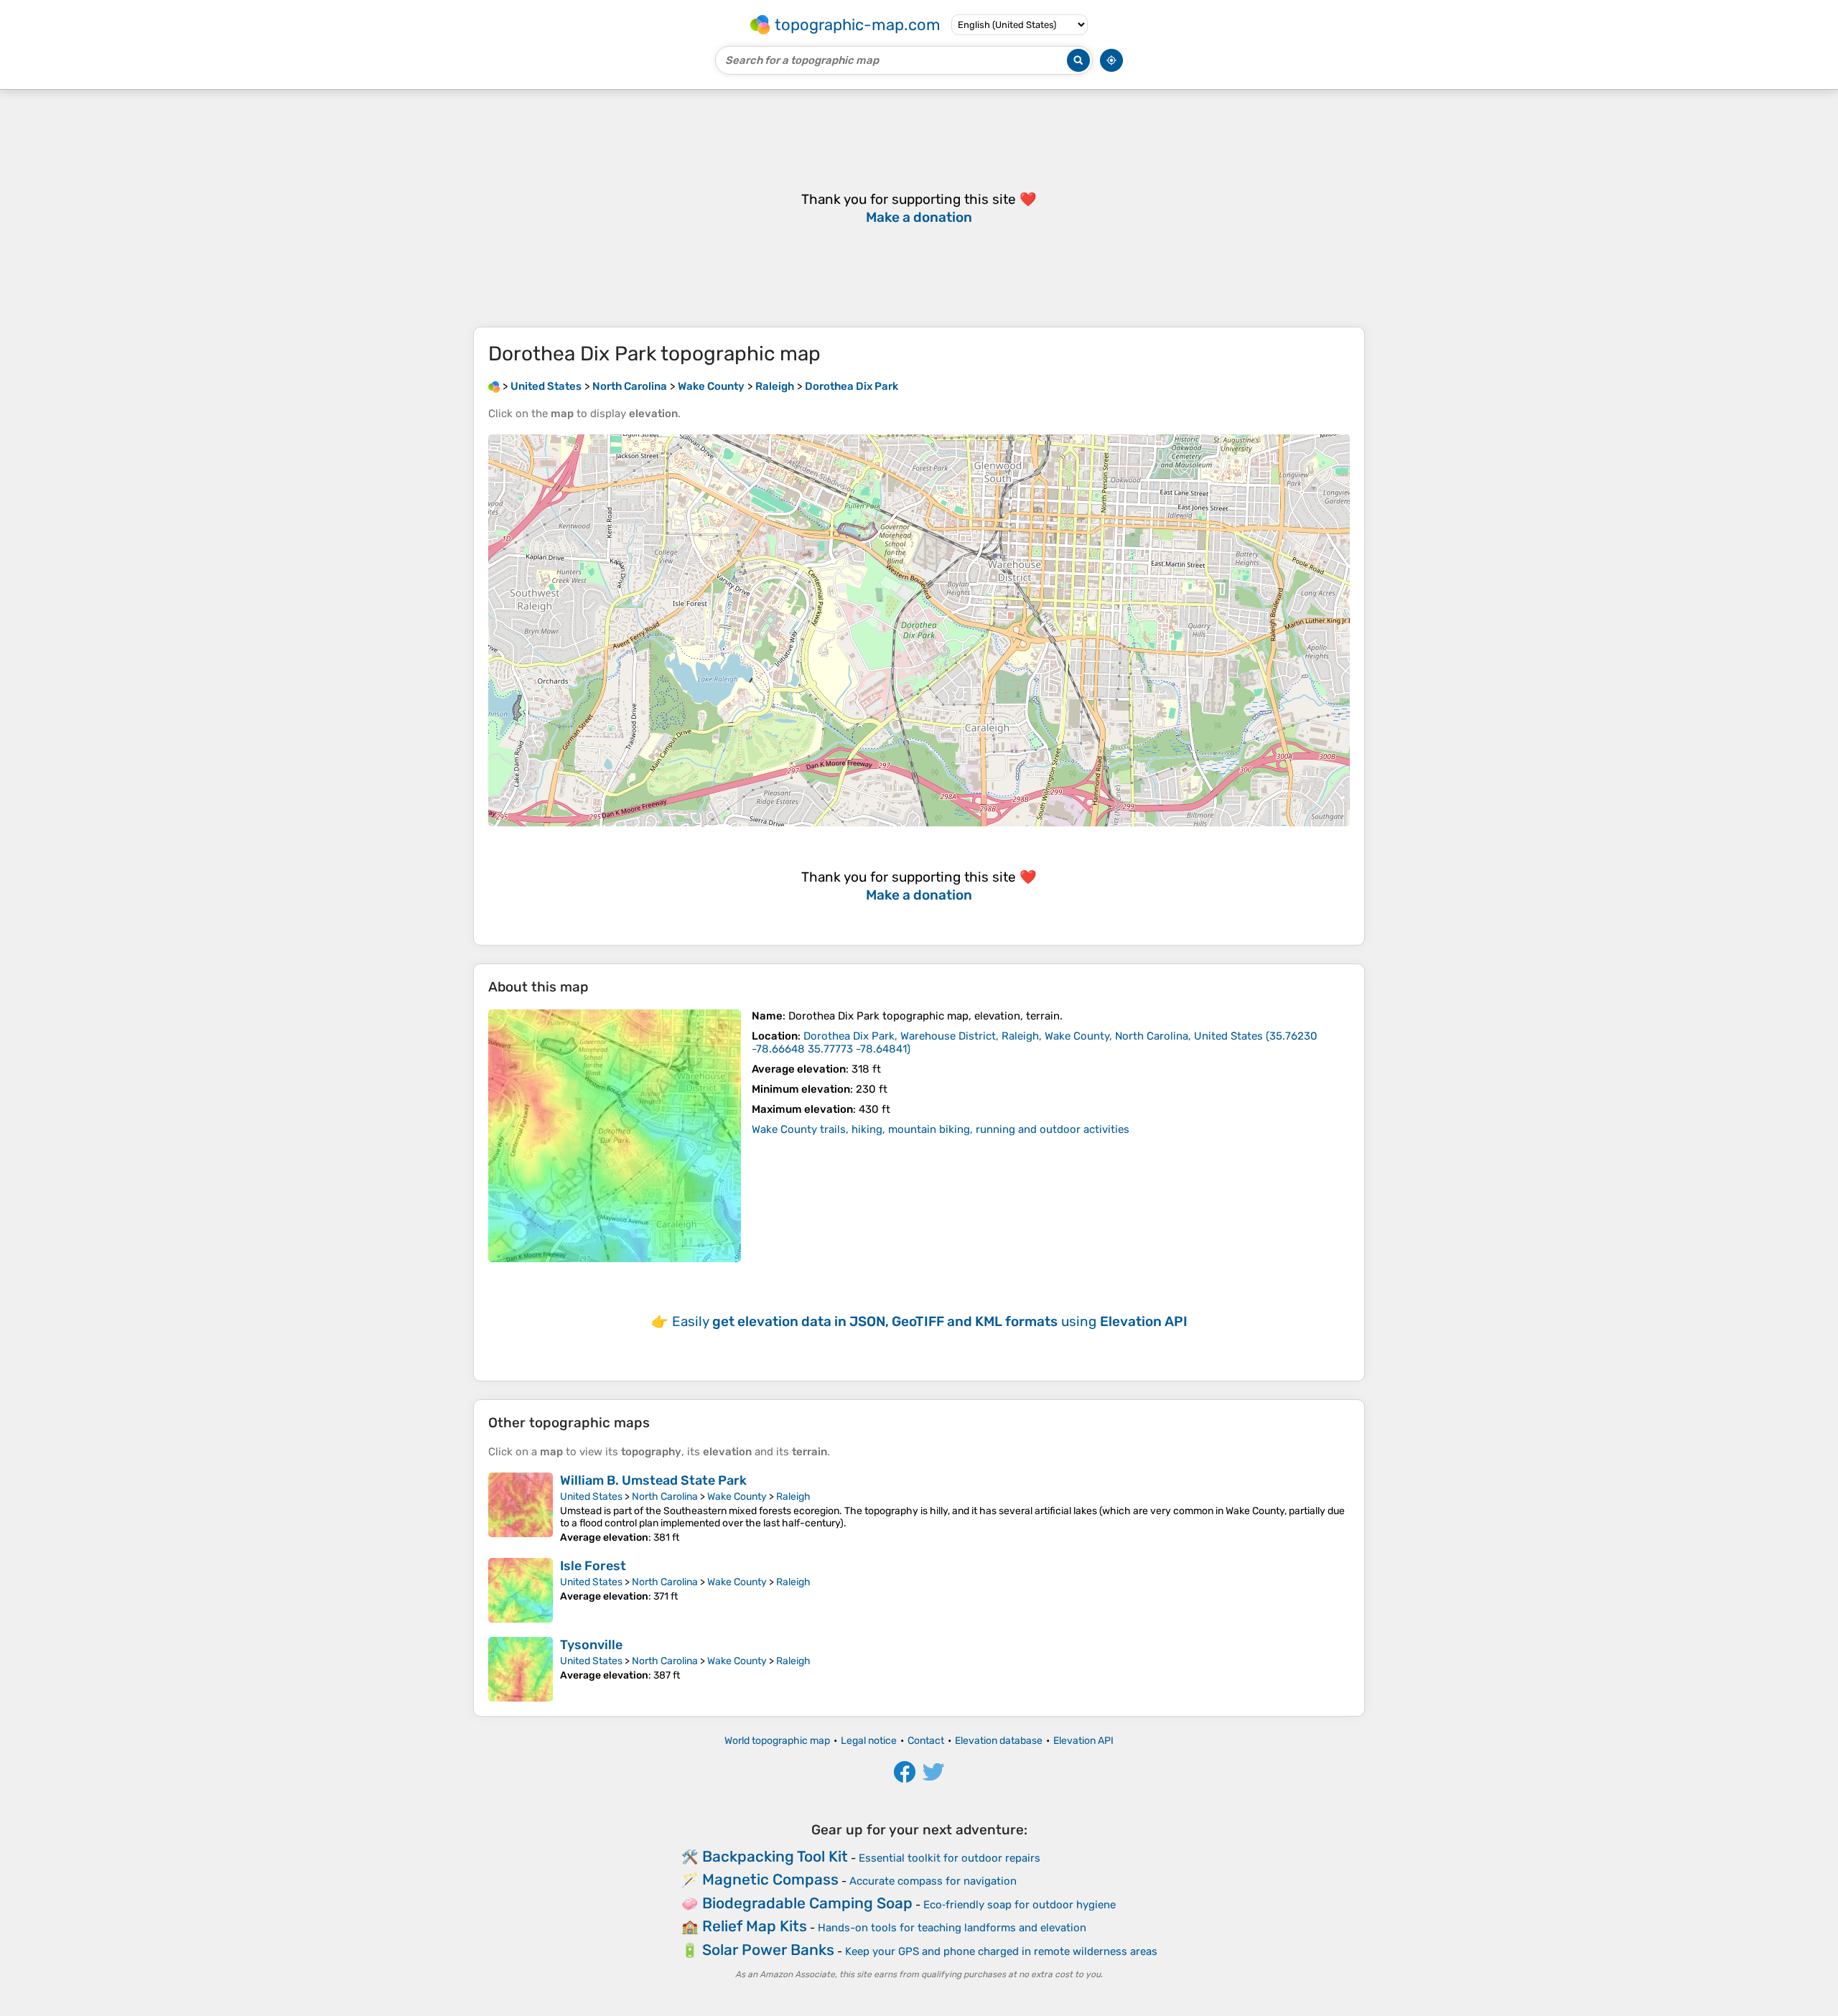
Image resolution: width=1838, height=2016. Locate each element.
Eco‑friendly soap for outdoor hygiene (1020, 1905)
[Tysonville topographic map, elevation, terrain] (521, 1669)
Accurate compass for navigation (933, 1881)
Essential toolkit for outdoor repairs (950, 1858)
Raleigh (793, 1497)
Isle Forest (593, 1566)
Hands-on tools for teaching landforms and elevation (952, 1928)
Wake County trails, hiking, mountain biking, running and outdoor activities (941, 1129)
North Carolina (665, 1497)
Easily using (930, 1321)
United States (591, 1497)
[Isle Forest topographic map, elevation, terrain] (521, 1590)
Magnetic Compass (770, 1879)
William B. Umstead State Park (653, 1480)
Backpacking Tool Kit (775, 1856)
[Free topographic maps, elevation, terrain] (494, 386)
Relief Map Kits (755, 1926)
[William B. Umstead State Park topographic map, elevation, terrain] (521, 1508)
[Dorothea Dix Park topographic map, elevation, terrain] (615, 1136)
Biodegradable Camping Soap (807, 1903)
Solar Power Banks (768, 1950)
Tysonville (591, 1645)
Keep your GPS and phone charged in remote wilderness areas (1001, 1951)
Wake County (737, 1497)
